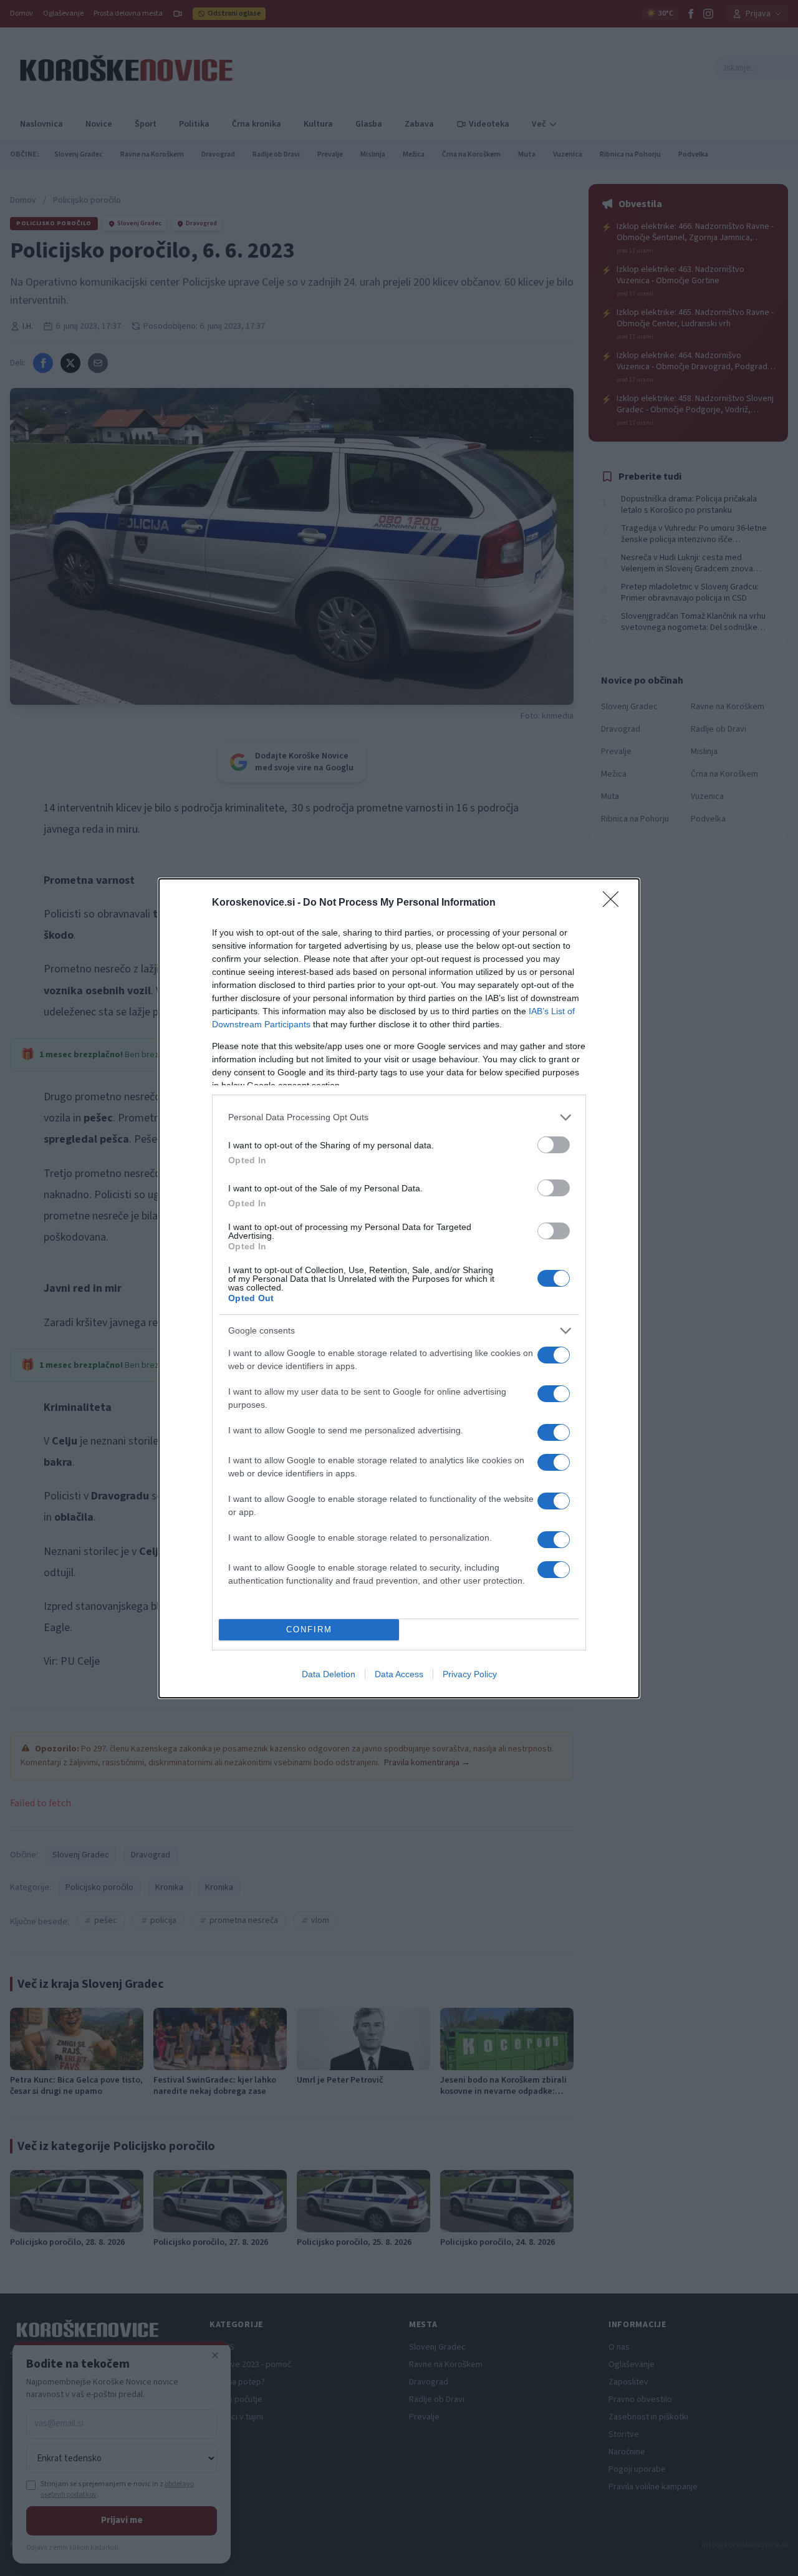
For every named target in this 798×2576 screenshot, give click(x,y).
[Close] (615, 903)
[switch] (554, 1145)
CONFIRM (309, 1629)
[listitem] (399, 1117)
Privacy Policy (470, 1674)
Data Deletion (329, 1674)
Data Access (399, 1674)
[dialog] (399, 1288)
